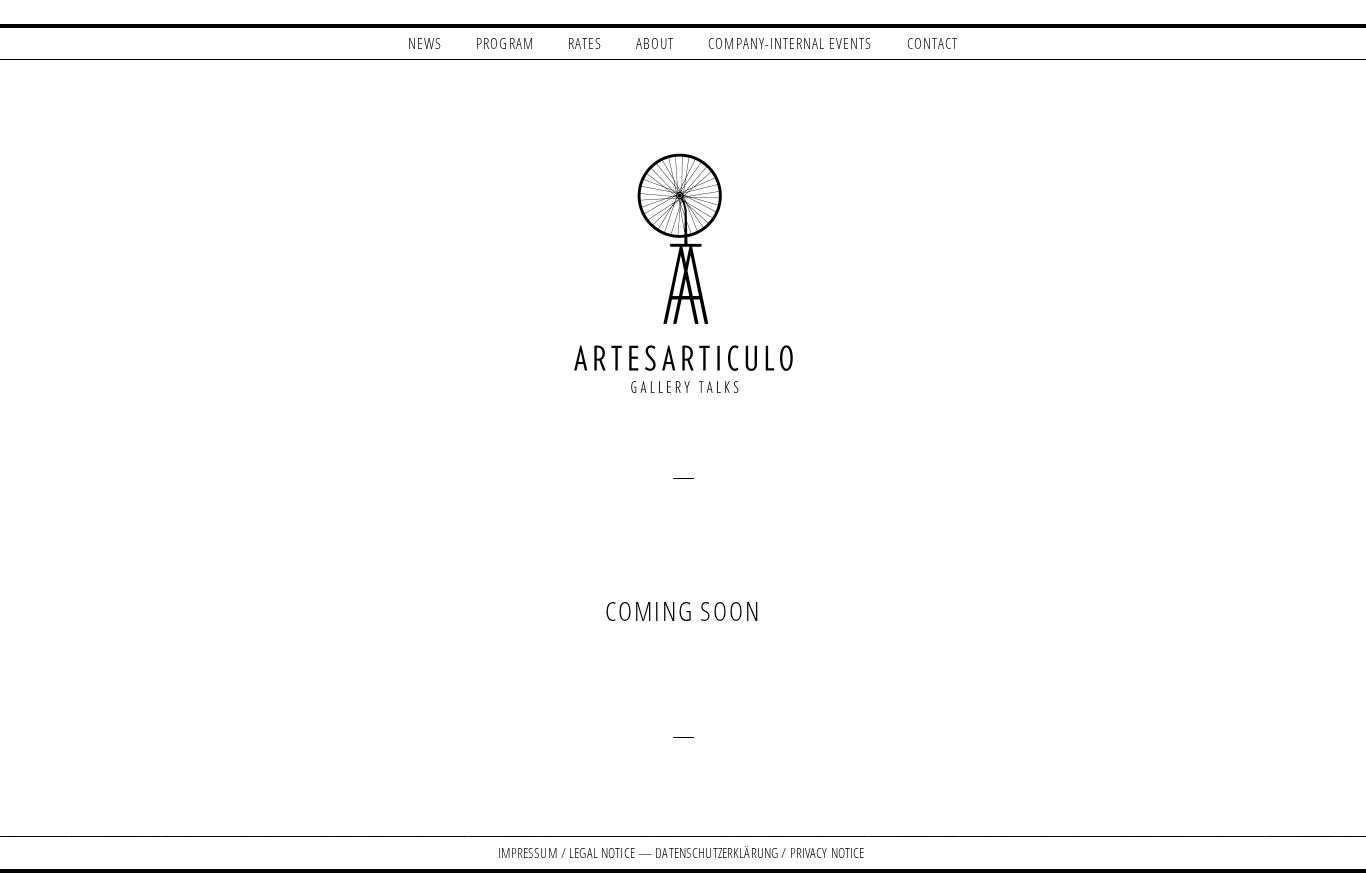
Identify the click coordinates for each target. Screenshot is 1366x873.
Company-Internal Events (790, 43)
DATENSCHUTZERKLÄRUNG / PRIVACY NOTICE (759, 852)
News (425, 43)
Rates (585, 43)
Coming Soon (683, 610)
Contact (932, 43)
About (655, 43)
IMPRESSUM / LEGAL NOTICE (566, 852)
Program (504, 43)
